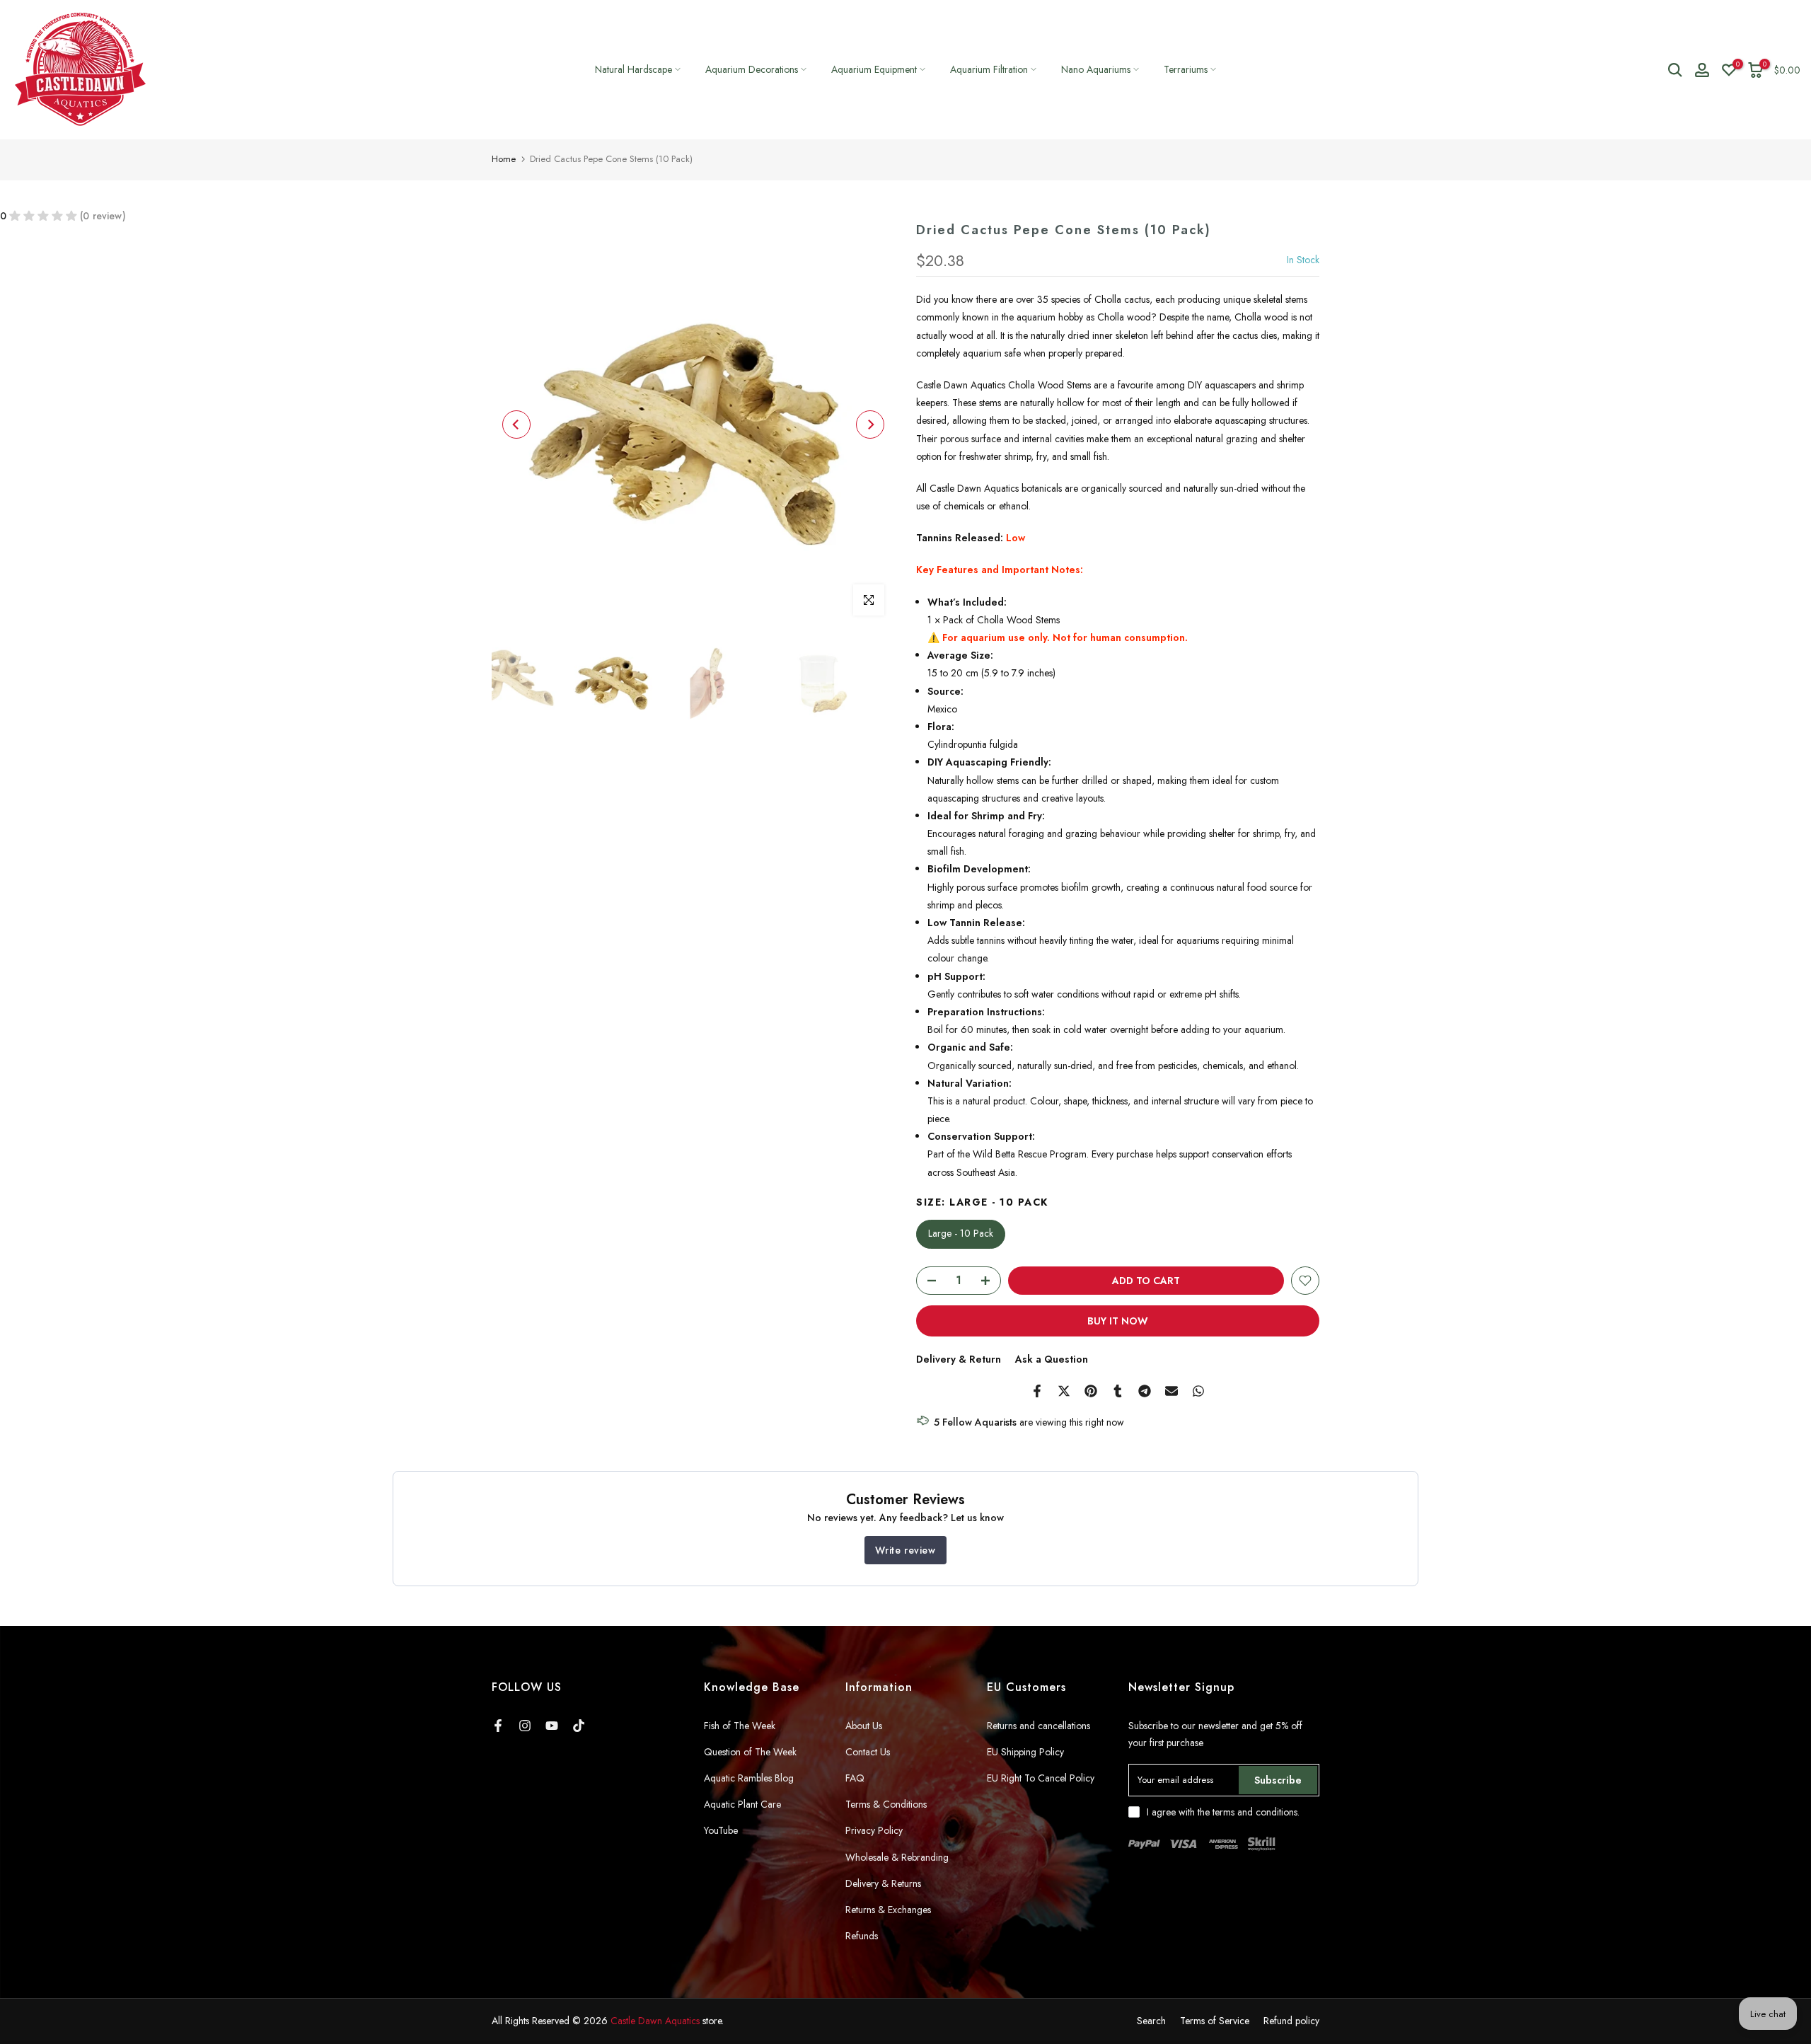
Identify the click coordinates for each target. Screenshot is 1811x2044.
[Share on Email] (1171, 1391)
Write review (905, 1550)
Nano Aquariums (1096, 69)
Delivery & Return (959, 1359)
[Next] (870, 425)
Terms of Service (1215, 2021)
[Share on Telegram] (1145, 1391)
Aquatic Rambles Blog (749, 1778)
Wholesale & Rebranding (897, 1857)
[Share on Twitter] (1064, 1391)
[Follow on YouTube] (552, 1726)
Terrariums (1186, 69)
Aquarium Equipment (874, 69)
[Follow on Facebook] (498, 1726)
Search (1151, 2021)
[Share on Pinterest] (1091, 1391)
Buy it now (1118, 1321)
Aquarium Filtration (989, 69)
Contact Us (868, 1752)
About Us (864, 1726)
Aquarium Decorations (752, 69)
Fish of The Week (740, 1726)
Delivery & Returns (883, 1883)
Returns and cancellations (1038, 1726)
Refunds (862, 1936)
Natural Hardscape (633, 69)
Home (504, 159)
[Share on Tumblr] (1118, 1391)
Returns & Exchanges (888, 1910)
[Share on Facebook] (1037, 1391)
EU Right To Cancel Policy (1041, 1778)
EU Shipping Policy (1025, 1752)
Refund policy (1291, 2021)
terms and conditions (1255, 1812)
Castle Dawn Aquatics (655, 2021)
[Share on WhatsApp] (1198, 1391)
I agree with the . (1223, 1812)
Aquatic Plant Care (742, 1804)
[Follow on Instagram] (525, 1726)
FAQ (855, 1778)
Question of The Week (750, 1752)
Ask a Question (1052, 1359)
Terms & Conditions (886, 1804)
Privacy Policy (874, 1830)
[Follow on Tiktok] (579, 1726)
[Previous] (516, 425)
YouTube (721, 1830)
